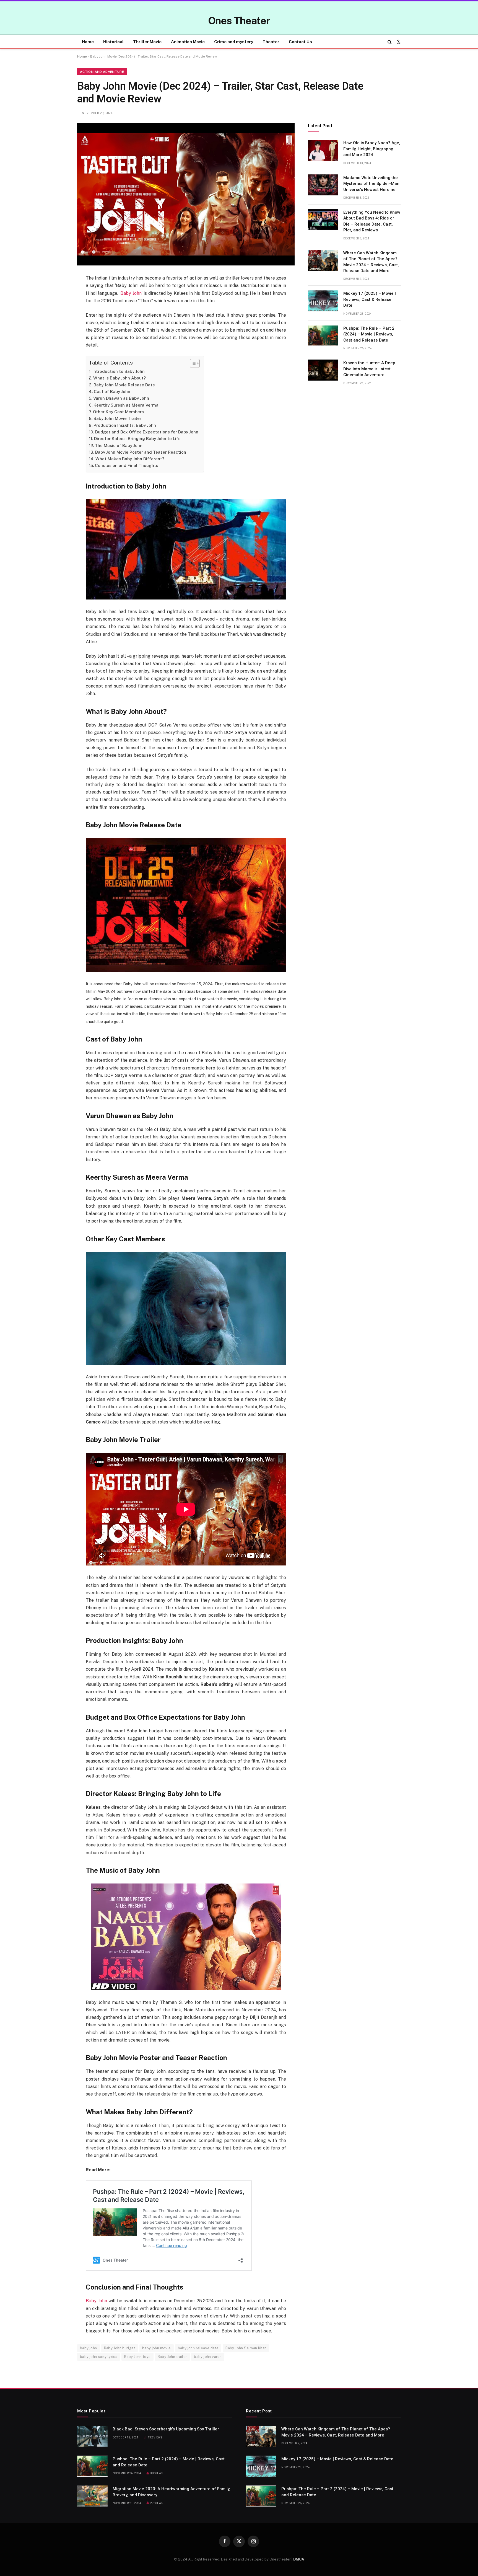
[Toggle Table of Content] (192, 363)
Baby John (131, 293)
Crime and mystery (234, 42)
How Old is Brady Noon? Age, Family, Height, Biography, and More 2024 (372, 149)
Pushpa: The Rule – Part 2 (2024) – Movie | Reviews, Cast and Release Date (369, 334)
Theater (271, 42)
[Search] (390, 42)
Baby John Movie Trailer (117, 418)
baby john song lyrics (99, 2357)
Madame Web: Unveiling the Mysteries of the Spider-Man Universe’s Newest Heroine (371, 184)
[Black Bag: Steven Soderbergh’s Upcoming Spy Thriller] (92, 2436)
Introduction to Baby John (119, 371)
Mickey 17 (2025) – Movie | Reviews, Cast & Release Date (370, 300)
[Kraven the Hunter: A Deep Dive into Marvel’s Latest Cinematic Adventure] (323, 370)
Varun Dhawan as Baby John (121, 398)
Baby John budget (120, 2348)
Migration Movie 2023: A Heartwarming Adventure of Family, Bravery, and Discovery (172, 2492)
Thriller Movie (147, 42)
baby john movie (157, 2348)
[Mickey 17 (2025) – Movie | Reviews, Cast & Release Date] (323, 301)
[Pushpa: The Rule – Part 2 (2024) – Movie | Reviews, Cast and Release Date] (323, 335)
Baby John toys (137, 2357)
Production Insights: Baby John (125, 425)
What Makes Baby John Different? (130, 459)
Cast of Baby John (112, 392)
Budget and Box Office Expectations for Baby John (147, 432)
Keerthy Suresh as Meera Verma (126, 405)
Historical (113, 42)
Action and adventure (102, 72)
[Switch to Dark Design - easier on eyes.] (398, 42)
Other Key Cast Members (118, 412)
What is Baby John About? (119, 378)
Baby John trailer (172, 2357)
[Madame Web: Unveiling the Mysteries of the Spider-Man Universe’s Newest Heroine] (323, 185)
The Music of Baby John (119, 445)
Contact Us (300, 42)
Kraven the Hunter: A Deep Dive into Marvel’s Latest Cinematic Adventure (369, 369)
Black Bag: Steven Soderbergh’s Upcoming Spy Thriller (166, 2429)
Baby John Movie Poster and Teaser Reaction (141, 452)
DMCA (299, 2559)
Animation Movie (188, 42)
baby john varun (208, 2357)
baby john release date (198, 2348)
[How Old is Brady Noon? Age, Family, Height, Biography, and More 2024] (323, 150)
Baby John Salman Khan (246, 2348)
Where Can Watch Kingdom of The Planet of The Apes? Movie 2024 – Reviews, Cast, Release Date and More (371, 262)
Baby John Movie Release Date (124, 385)
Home (88, 42)
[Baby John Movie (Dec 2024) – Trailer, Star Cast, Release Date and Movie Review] (186, 194)
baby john (89, 2348)
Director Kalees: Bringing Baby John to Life (137, 439)
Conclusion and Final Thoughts (127, 465)
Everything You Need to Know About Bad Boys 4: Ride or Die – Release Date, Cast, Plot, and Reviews (372, 221)
